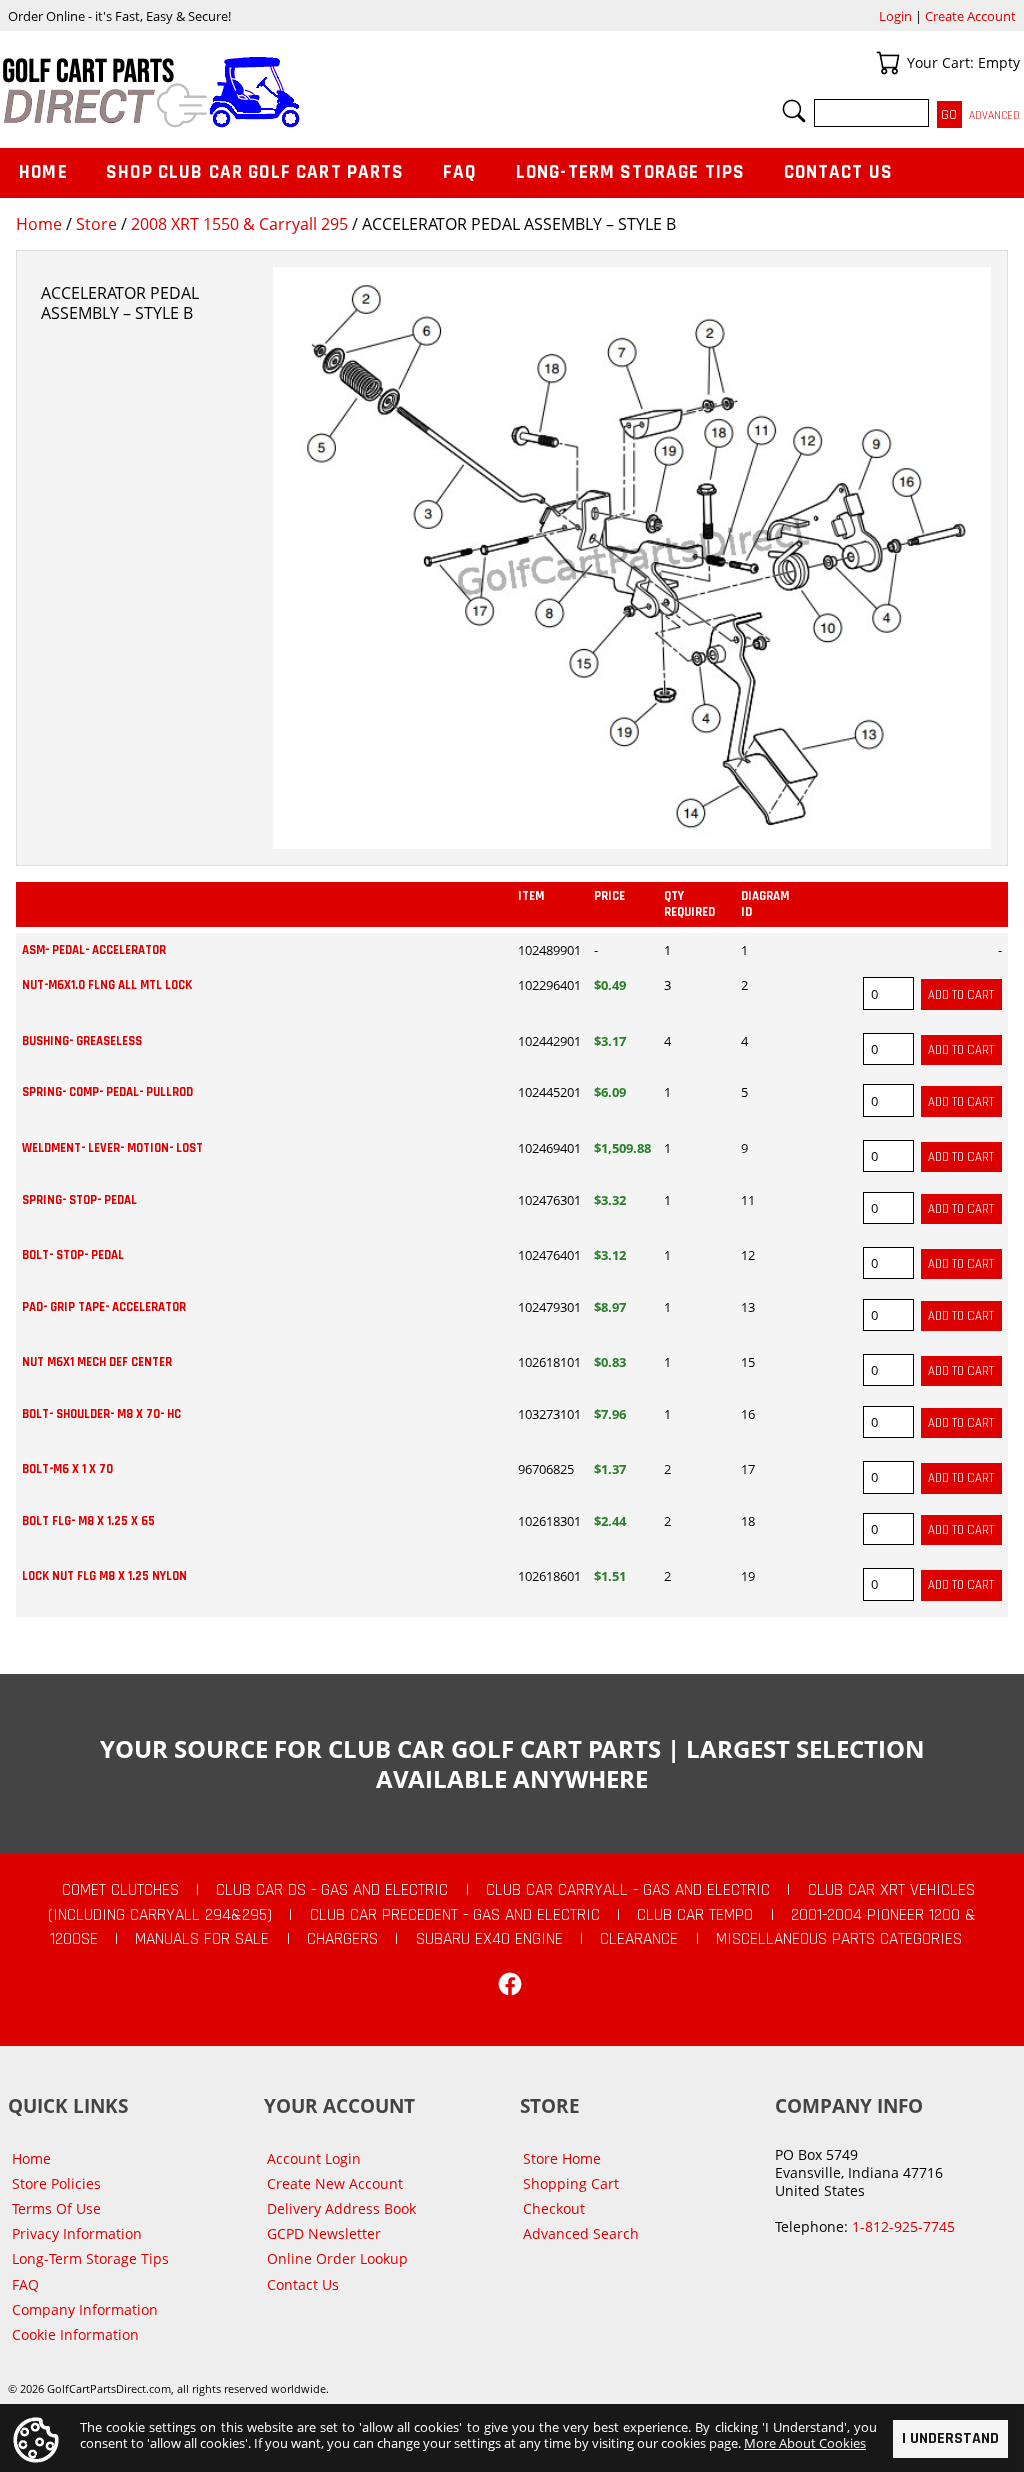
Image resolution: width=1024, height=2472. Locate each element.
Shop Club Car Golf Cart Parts (255, 172)
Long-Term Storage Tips (630, 172)
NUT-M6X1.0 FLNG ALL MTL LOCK (107, 985)
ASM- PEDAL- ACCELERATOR (94, 950)
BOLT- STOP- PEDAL (73, 1255)
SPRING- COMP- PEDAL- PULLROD (107, 1092)
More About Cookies (805, 2443)
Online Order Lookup (337, 2258)
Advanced (994, 115)
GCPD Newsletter (324, 2233)
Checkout (554, 2208)
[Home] (256, 92)
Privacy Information (77, 2233)
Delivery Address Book (341, 2208)
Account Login (314, 2158)
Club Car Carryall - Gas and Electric (628, 1890)
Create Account (970, 16)
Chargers (342, 1939)
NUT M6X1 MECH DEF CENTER (97, 1362)
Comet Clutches (120, 1890)
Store (96, 224)
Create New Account (335, 2183)
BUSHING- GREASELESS (82, 1041)
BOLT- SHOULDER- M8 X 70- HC (101, 1414)
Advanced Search (581, 2233)
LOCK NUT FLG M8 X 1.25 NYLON (104, 1576)
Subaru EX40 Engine (489, 1939)
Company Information (85, 2309)
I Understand (950, 2438)
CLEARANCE (639, 1939)
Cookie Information (75, 2334)
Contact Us (839, 172)
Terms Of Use (56, 2208)
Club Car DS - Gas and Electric (332, 1890)
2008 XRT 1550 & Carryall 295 (239, 224)
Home (39, 224)
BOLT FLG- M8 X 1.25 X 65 (88, 1521)
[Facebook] (510, 1984)
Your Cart (888, 63)
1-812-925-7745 (903, 2226)
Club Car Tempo (695, 1915)
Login (895, 16)
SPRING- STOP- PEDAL (79, 1200)
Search (794, 111)
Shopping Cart (571, 2183)
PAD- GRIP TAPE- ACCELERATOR (104, 1307)
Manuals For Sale (202, 1939)
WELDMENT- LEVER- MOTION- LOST (112, 1148)
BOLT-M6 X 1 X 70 (67, 1469)
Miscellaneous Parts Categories (839, 1939)
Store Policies (56, 2183)
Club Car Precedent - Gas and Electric (455, 1915)
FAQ (460, 172)
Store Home (562, 2158)
